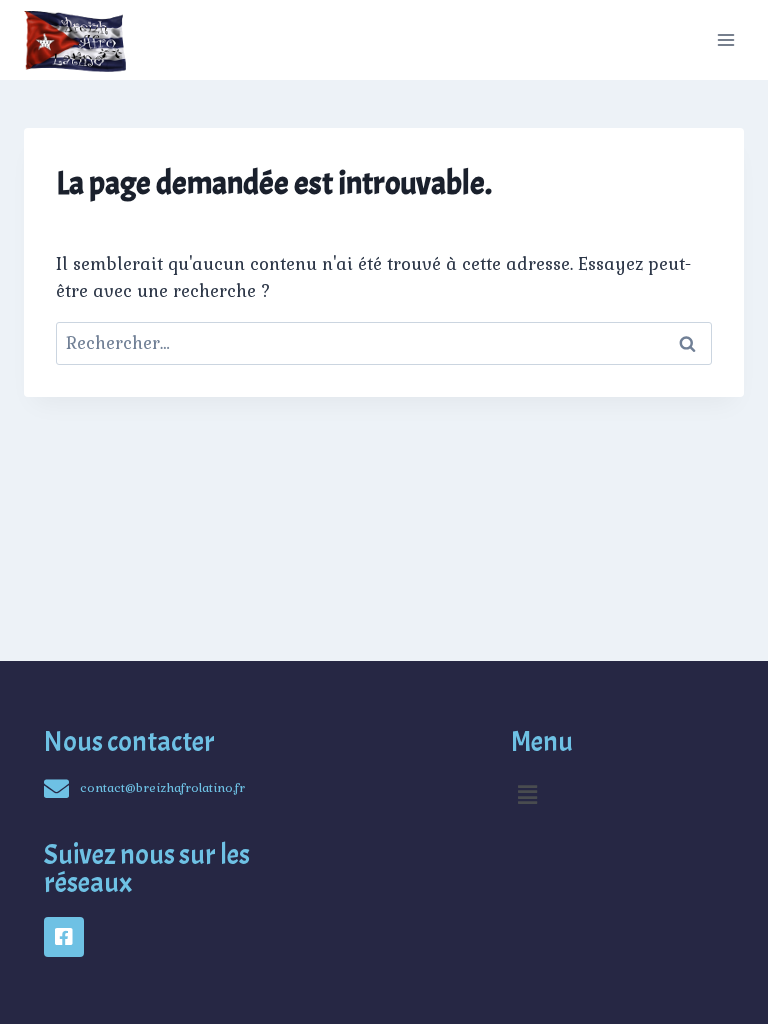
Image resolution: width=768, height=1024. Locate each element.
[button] (528, 794)
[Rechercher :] (384, 343)
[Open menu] (725, 39)
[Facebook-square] (64, 937)
